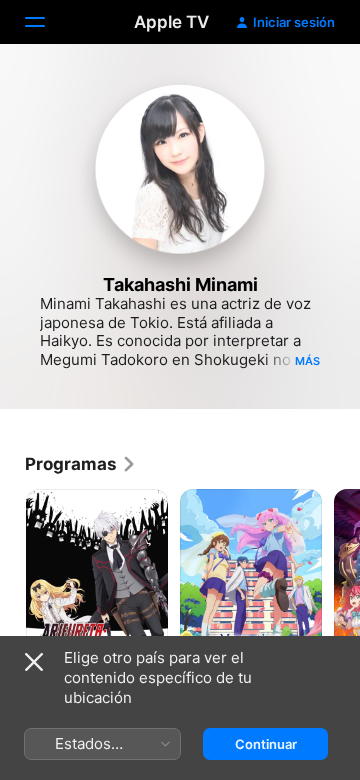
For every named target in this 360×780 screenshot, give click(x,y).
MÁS (307, 361)
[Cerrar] (34, 662)
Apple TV (171, 22)
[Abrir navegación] (47, 22)
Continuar (266, 744)
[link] (81, 464)
